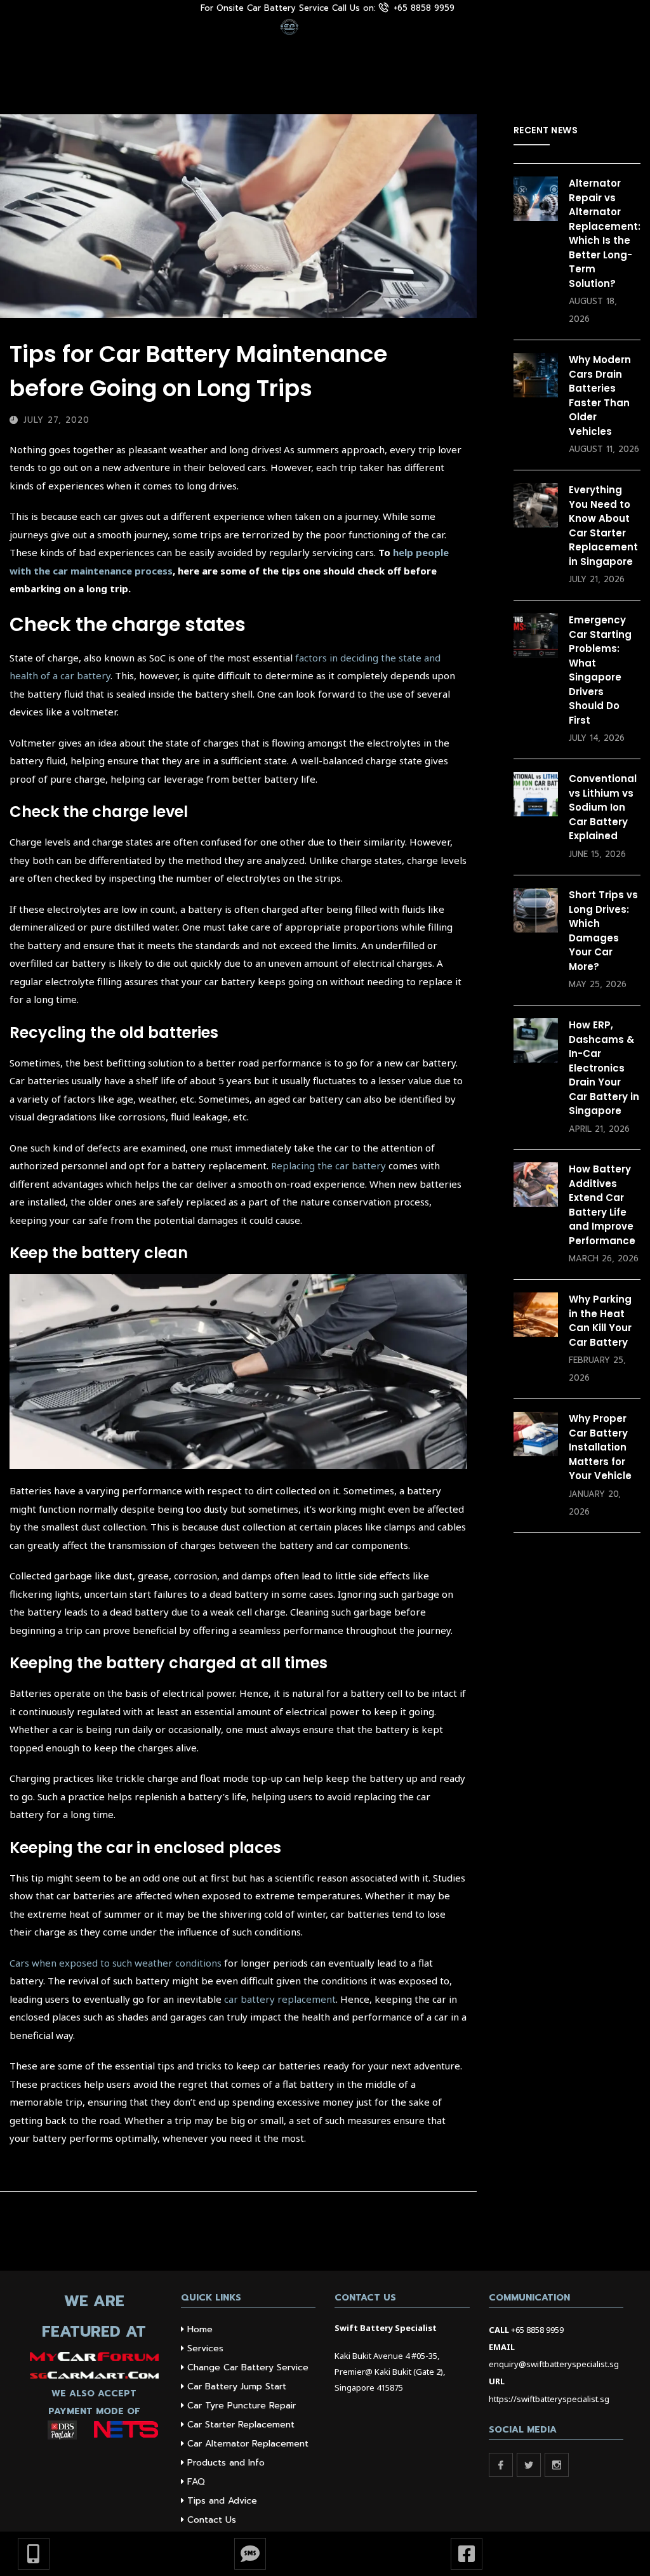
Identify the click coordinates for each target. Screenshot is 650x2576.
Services (205, 2348)
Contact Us (212, 2520)
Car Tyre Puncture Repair (242, 2406)
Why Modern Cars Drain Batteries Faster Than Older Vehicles (600, 395)
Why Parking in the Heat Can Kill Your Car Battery (600, 1321)
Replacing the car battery (328, 1165)
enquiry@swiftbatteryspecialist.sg (554, 2364)
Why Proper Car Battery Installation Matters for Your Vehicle (600, 1447)
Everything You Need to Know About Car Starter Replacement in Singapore (603, 526)
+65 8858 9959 (537, 2330)
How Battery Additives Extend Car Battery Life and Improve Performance (602, 1205)
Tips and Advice (222, 2501)
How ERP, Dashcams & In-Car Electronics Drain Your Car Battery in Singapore (604, 1068)
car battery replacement (280, 1999)
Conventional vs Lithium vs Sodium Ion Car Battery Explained (603, 807)
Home (200, 2329)
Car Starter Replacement (241, 2425)
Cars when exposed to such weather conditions (116, 1963)
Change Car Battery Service (248, 2367)
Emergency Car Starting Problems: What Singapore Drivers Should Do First (600, 670)
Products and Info (226, 2463)
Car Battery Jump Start (237, 2387)
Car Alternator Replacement (248, 2444)
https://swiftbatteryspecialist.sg (549, 2399)
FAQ (196, 2482)
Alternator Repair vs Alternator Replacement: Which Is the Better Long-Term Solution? (605, 233)
